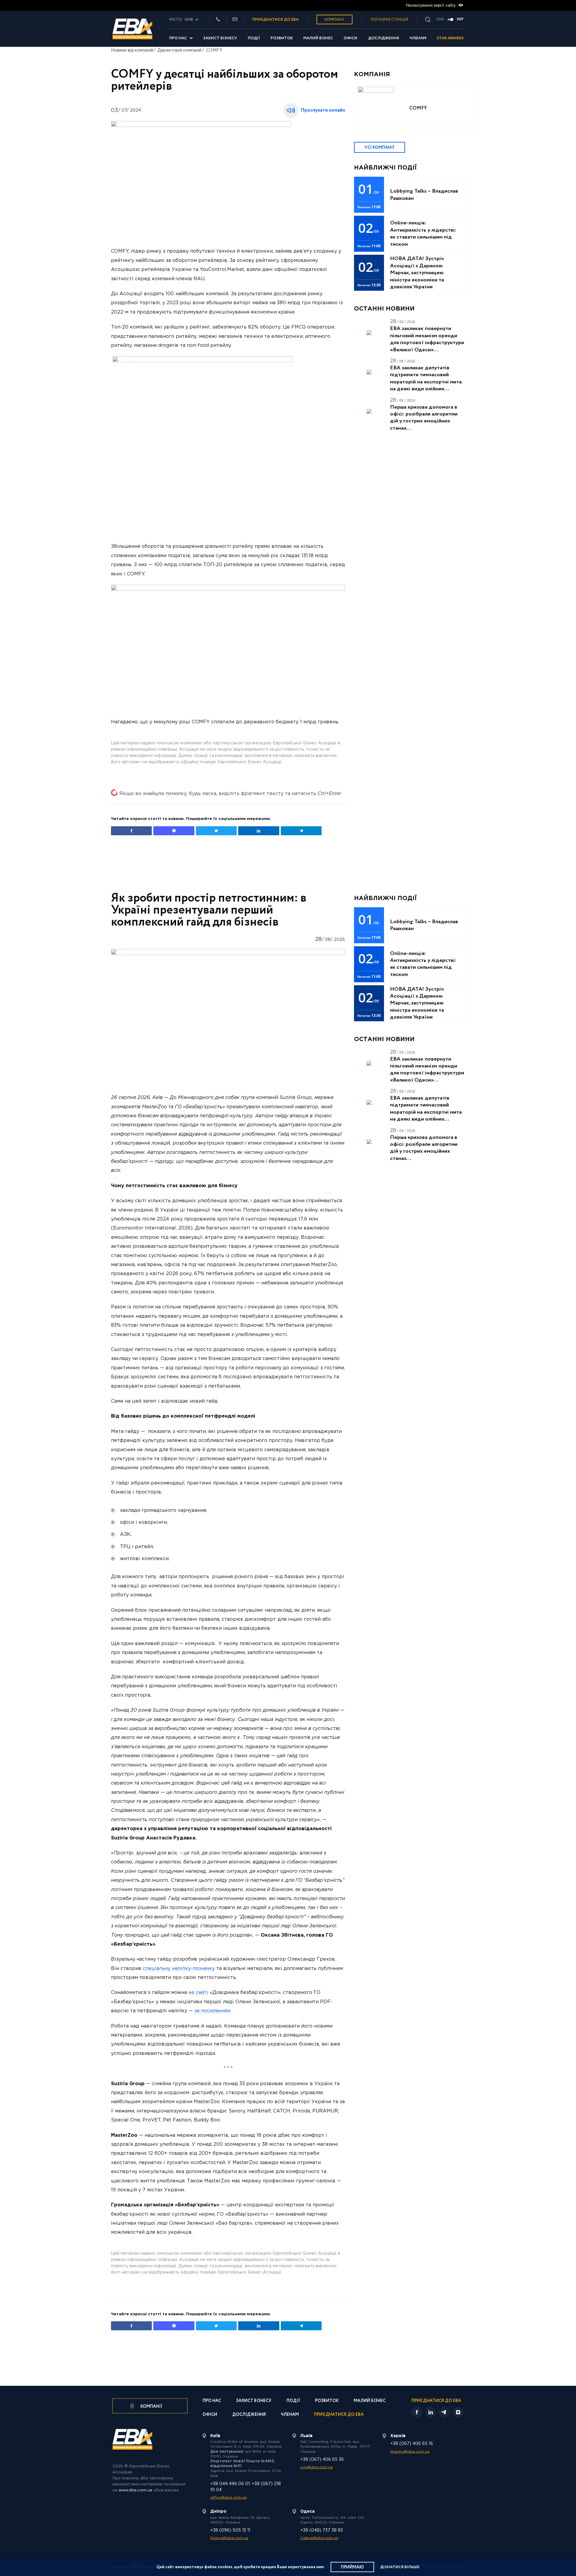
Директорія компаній (180, 50)
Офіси (350, 38)
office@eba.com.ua (228, 2498)
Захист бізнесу (220, 38)
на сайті (198, 1993)
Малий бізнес (318, 38)
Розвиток (282, 38)
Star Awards (450, 38)
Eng (441, 20)
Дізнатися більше (400, 2567)
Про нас (178, 38)
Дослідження (384, 38)
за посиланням (212, 2011)
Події (254, 38)
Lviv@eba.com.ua (316, 2467)
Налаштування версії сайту (431, 5)
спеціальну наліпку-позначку (179, 1969)
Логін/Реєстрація (389, 20)
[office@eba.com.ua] (235, 20)
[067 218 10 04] (218, 20)
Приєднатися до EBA (339, 2415)
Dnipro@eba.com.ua (229, 2538)
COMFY (214, 50)
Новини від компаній (132, 50)
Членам (418, 38)
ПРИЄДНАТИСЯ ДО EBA (275, 20)
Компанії (334, 20)
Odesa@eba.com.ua (319, 2538)
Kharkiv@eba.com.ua (410, 2452)
